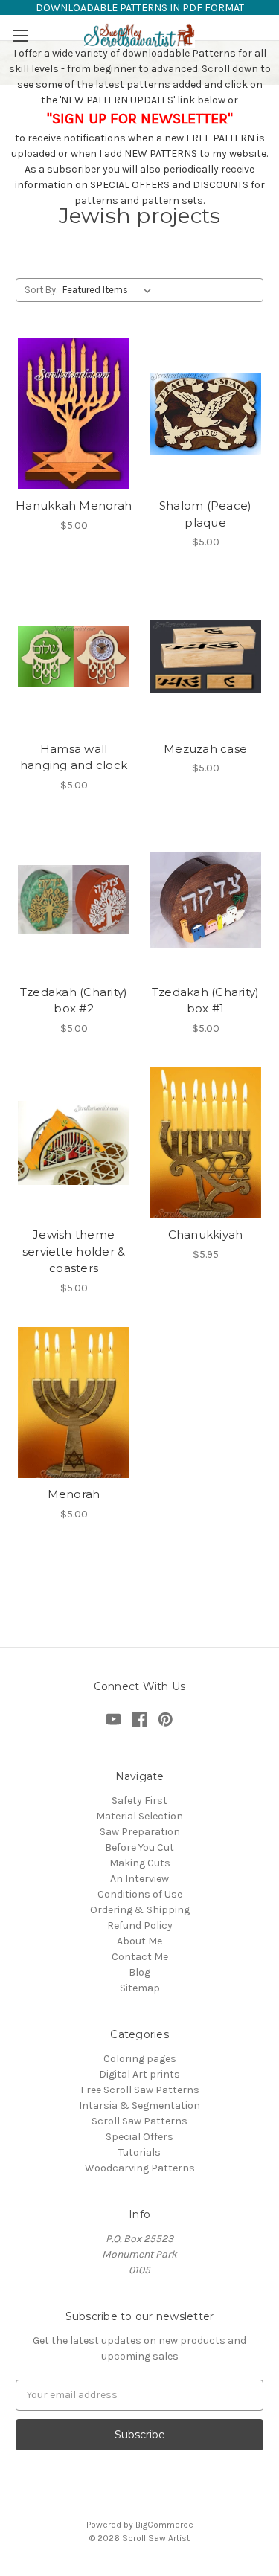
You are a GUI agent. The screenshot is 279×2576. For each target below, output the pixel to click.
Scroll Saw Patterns (139, 2121)
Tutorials (139, 2152)
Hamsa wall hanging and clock (74, 757)
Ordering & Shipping (140, 1910)
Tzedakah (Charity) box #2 (74, 1000)
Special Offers (139, 2137)
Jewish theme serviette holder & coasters (74, 1251)
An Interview (139, 1879)
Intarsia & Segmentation (139, 2106)
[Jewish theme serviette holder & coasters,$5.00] (74, 1143)
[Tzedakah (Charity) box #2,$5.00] (74, 900)
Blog (139, 1972)
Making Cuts (140, 1863)
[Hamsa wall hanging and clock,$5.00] (74, 657)
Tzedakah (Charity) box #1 (206, 1000)
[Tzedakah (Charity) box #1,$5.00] (205, 900)
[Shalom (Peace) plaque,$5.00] (205, 414)
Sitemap (140, 1988)
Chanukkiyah (206, 1234)
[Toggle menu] (20, 35)
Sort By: (41, 290)
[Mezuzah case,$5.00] (205, 657)
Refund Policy (140, 1925)
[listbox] (110, 290)
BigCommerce (164, 2525)
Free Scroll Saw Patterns (140, 2090)
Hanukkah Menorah (74, 505)
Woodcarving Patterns (140, 2168)
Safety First (139, 1801)
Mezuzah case (205, 749)
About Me (139, 1941)
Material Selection (139, 1816)
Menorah (74, 1494)
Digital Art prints (139, 2074)
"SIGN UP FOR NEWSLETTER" (140, 119)
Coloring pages (140, 2059)
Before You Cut (139, 1847)
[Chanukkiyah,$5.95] (205, 1143)
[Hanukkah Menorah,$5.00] (74, 414)
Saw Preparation (140, 1832)
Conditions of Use (140, 1894)
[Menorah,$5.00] (74, 1403)
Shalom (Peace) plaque (206, 514)
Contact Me (140, 1957)
